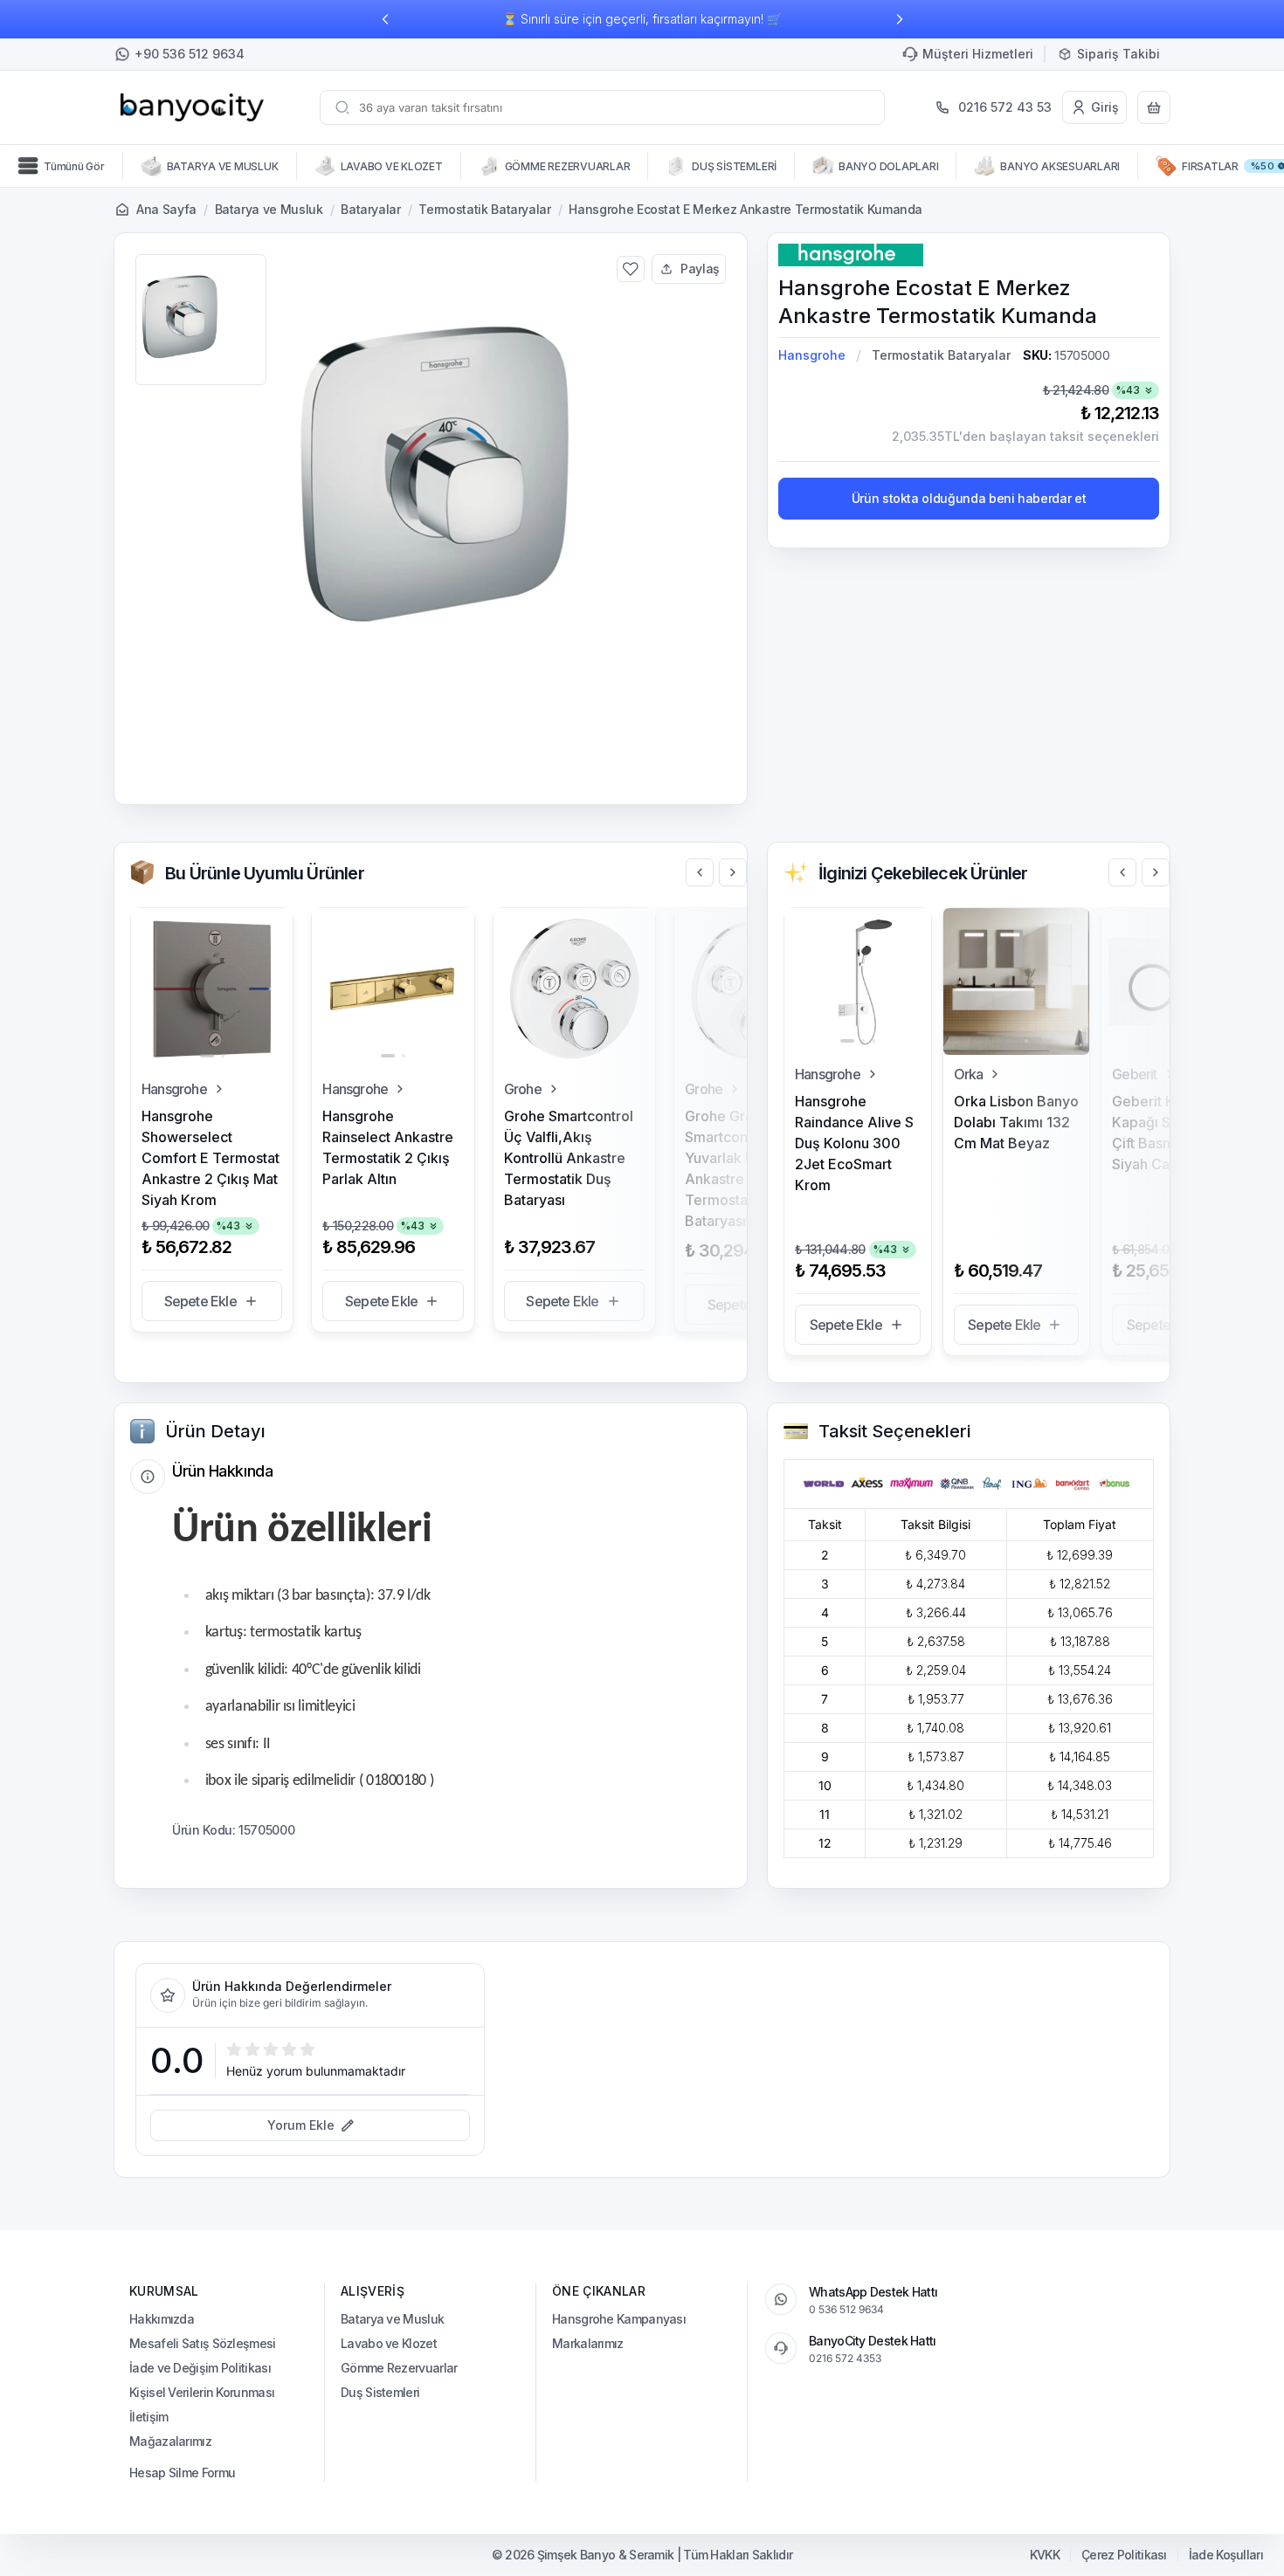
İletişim (148, 2417)
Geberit (1134, 1074)
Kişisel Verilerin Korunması (202, 2392)
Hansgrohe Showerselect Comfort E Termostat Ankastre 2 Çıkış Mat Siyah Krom (211, 1158)
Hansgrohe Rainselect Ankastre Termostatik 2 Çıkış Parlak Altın (388, 1147)
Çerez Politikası (1124, 2555)
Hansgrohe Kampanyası (619, 2319)
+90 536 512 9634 (190, 54)
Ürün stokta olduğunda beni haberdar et (969, 498)
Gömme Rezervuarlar (399, 2368)
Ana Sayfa (166, 209)
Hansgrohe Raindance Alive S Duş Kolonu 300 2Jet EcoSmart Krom (854, 1143)
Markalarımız (588, 2343)
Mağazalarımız (170, 2441)
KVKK (1045, 2555)
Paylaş (700, 269)
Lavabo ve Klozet (389, 2343)
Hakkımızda (162, 2319)
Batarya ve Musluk (269, 209)
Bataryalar (371, 209)
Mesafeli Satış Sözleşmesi (203, 2343)
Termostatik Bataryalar (484, 209)
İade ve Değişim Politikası (200, 2368)
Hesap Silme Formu (182, 2473)
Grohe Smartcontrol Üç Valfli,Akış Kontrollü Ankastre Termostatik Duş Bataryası (569, 1158)
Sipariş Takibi (1118, 54)
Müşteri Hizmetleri (978, 54)
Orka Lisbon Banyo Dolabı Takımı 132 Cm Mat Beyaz (1016, 1122)
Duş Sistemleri (380, 2392)
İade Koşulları (1226, 2555)
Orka (969, 1074)
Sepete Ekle (200, 1301)
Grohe (523, 1089)
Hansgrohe (812, 355)
